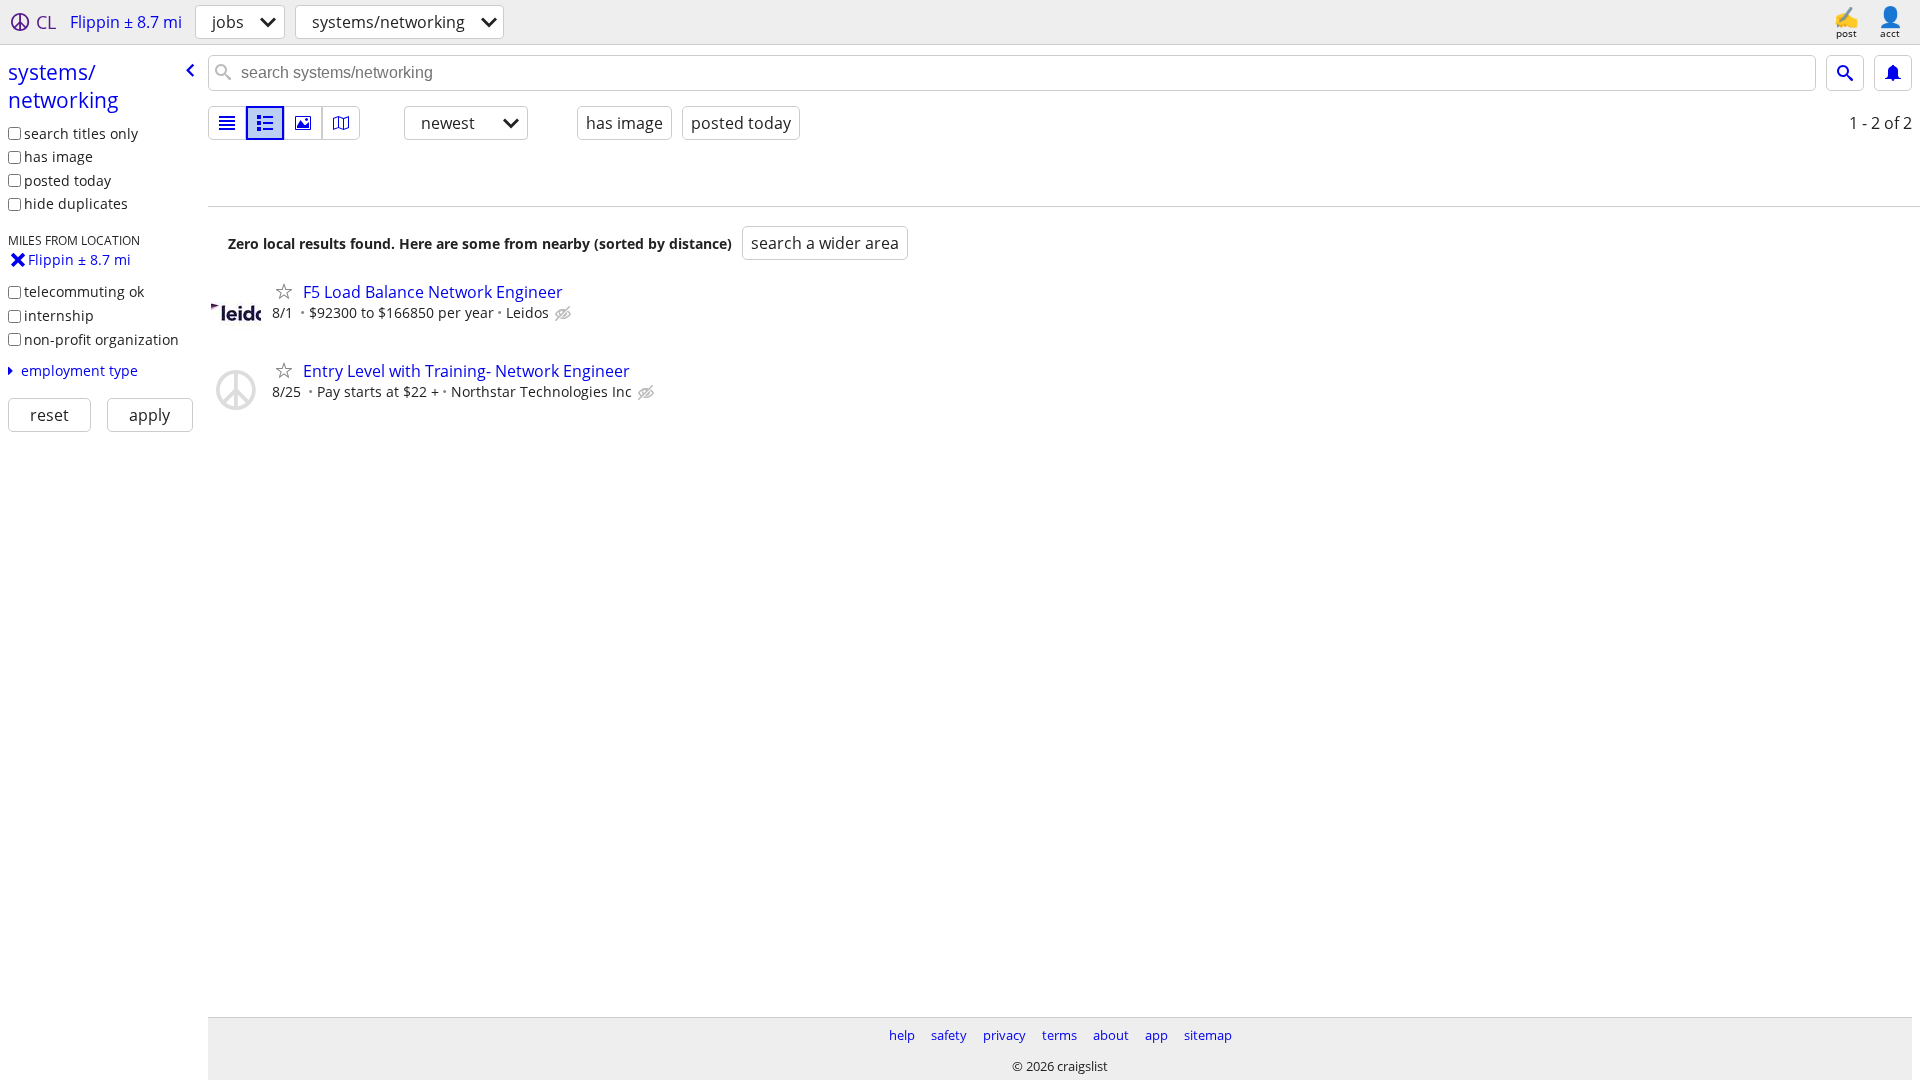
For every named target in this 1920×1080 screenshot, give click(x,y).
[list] (227, 123)
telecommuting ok (84, 291)
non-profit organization (101, 339)
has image (58, 156)
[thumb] (265, 123)
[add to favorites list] (284, 291)
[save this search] (1893, 73)
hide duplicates (76, 203)
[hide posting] (565, 314)
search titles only (81, 133)
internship (59, 315)
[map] (341, 123)
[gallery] (303, 123)
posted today (67, 180)
